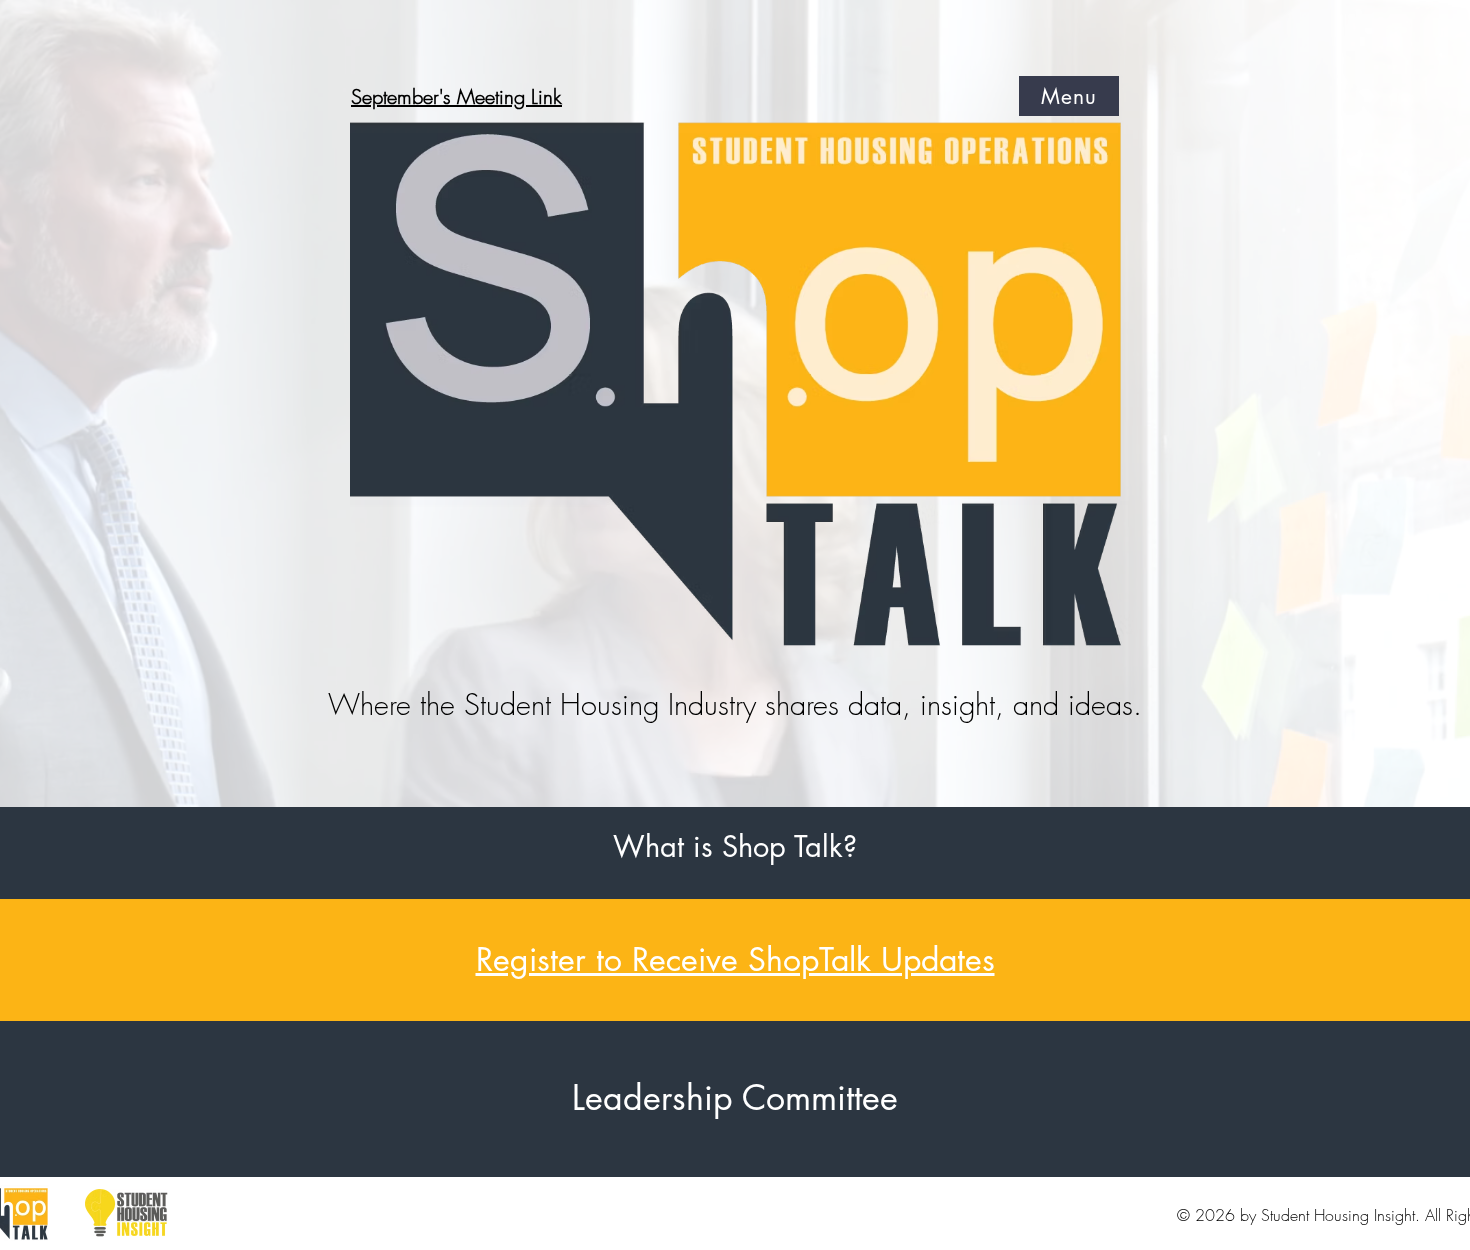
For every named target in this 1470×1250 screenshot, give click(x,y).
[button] (1069, 96)
